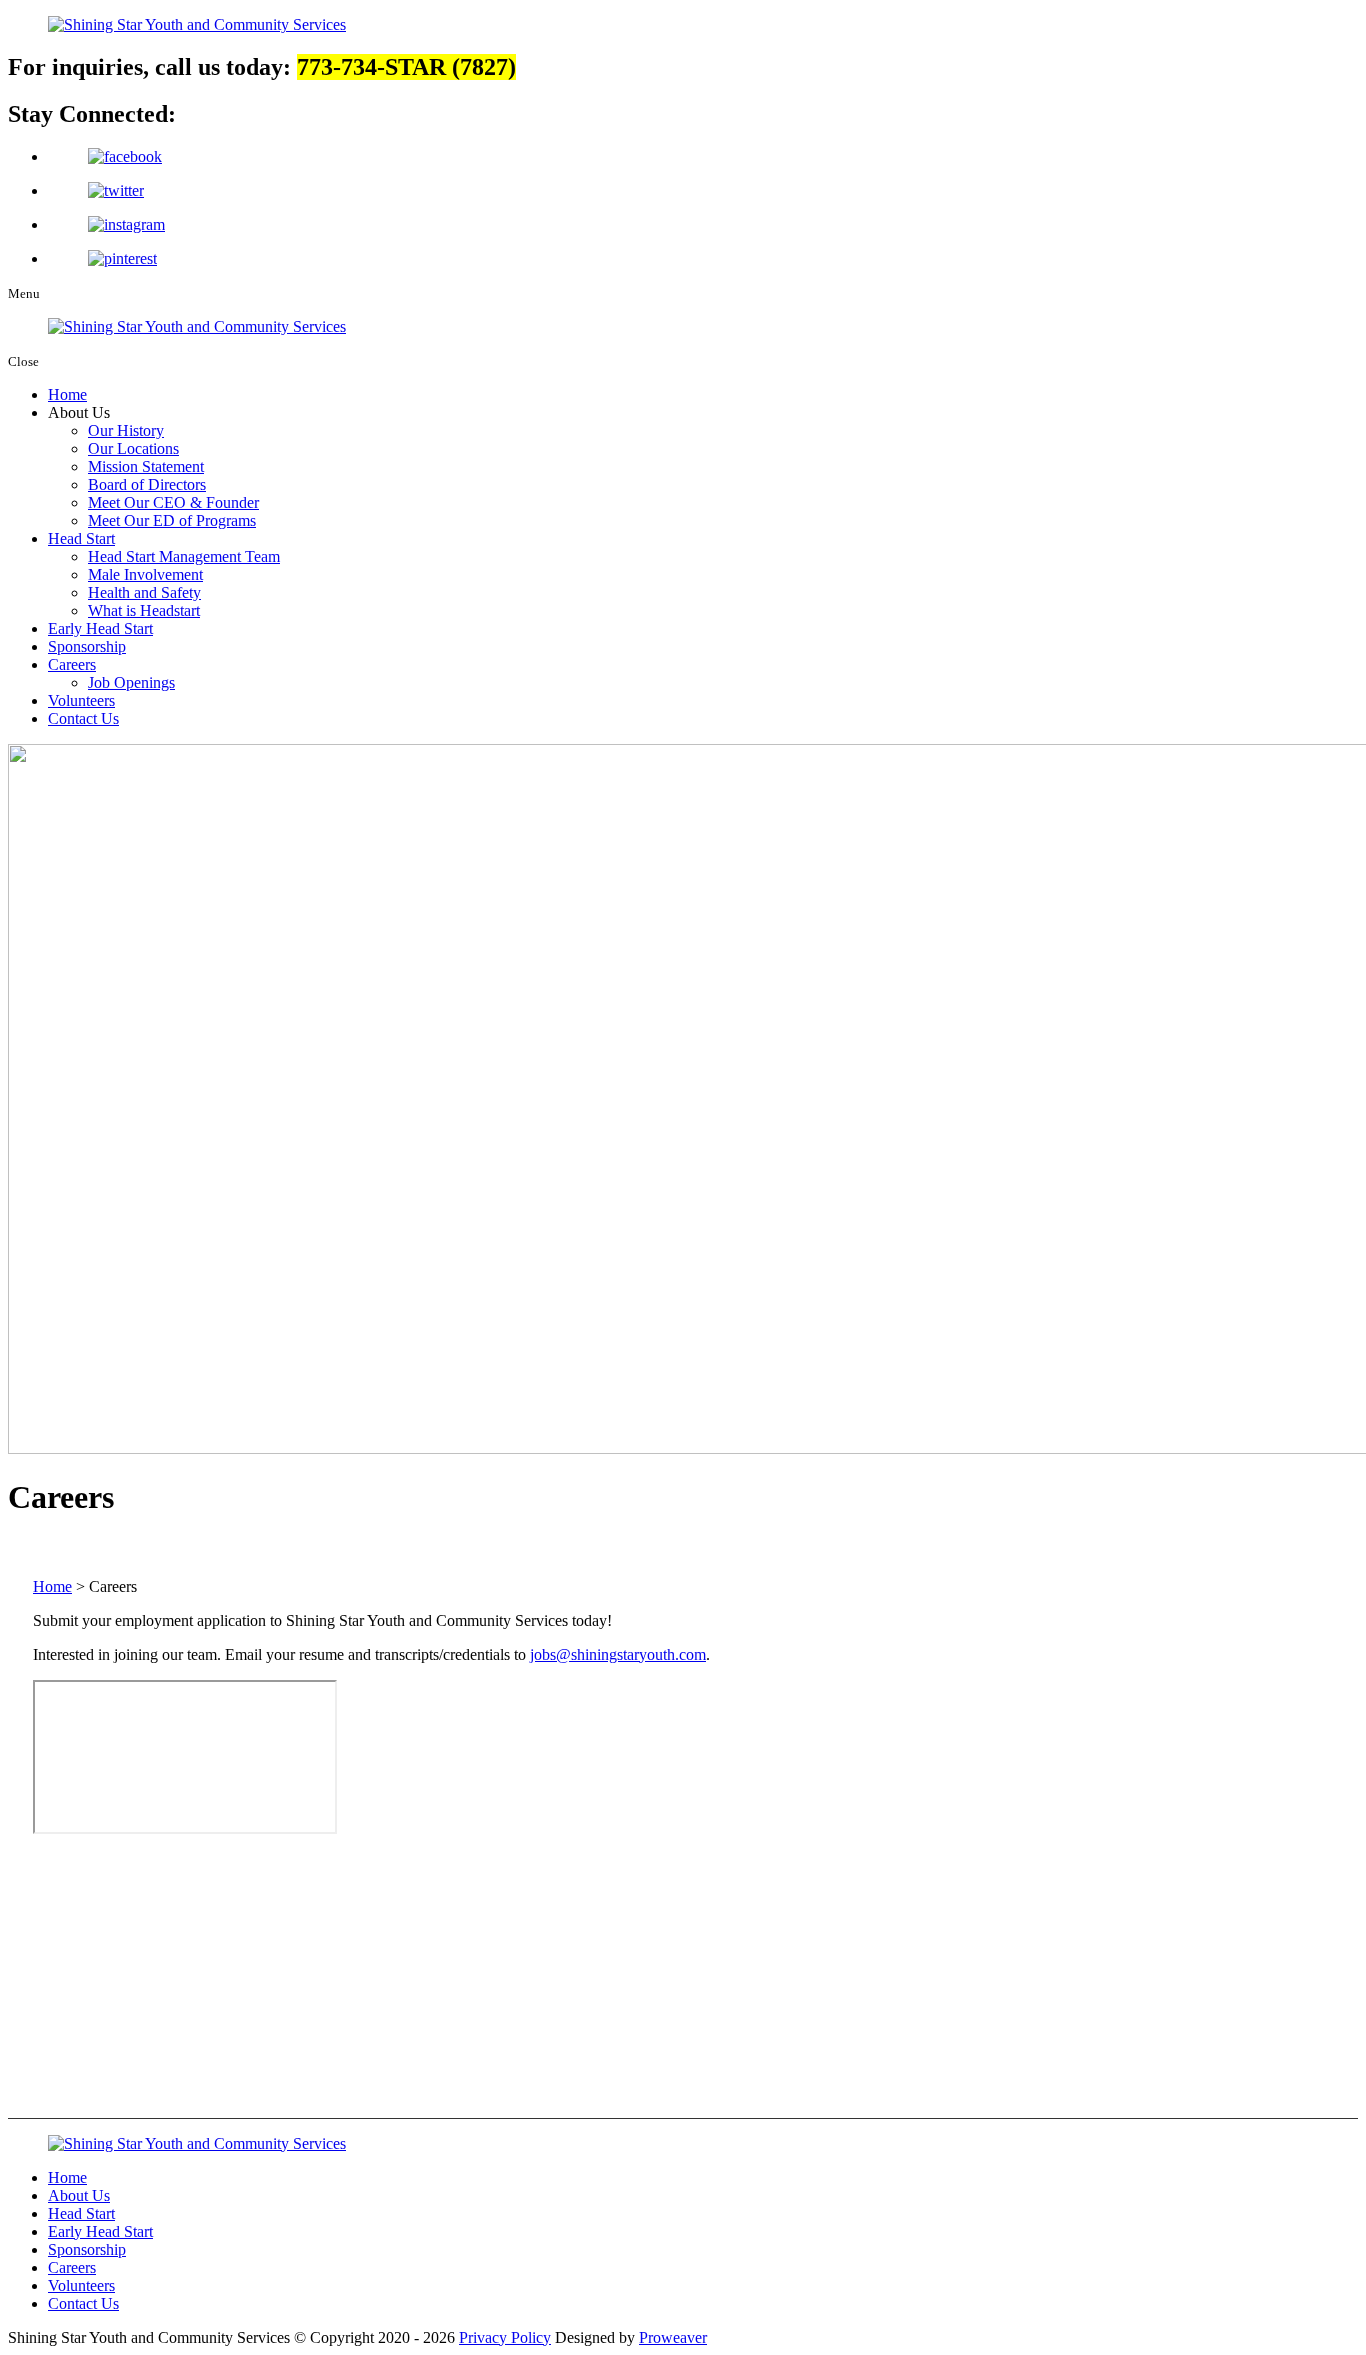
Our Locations (133, 448)
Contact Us (83, 718)
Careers (72, 664)
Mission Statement (146, 466)
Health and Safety (144, 592)
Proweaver (673, 2337)
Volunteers (81, 700)
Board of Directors (147, 484)
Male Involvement (145, 574)
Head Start (81, 538)
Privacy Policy (505, 2337)
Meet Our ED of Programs (172, 520)
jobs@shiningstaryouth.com (618, 1654)
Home (67, 394)
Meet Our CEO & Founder (173, 502)
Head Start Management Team (184, 556)
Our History (126, 430)
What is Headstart (144, 610)
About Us (79, 2195)
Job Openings (131, 682)
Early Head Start (100, 628)
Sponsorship (87, 646)
